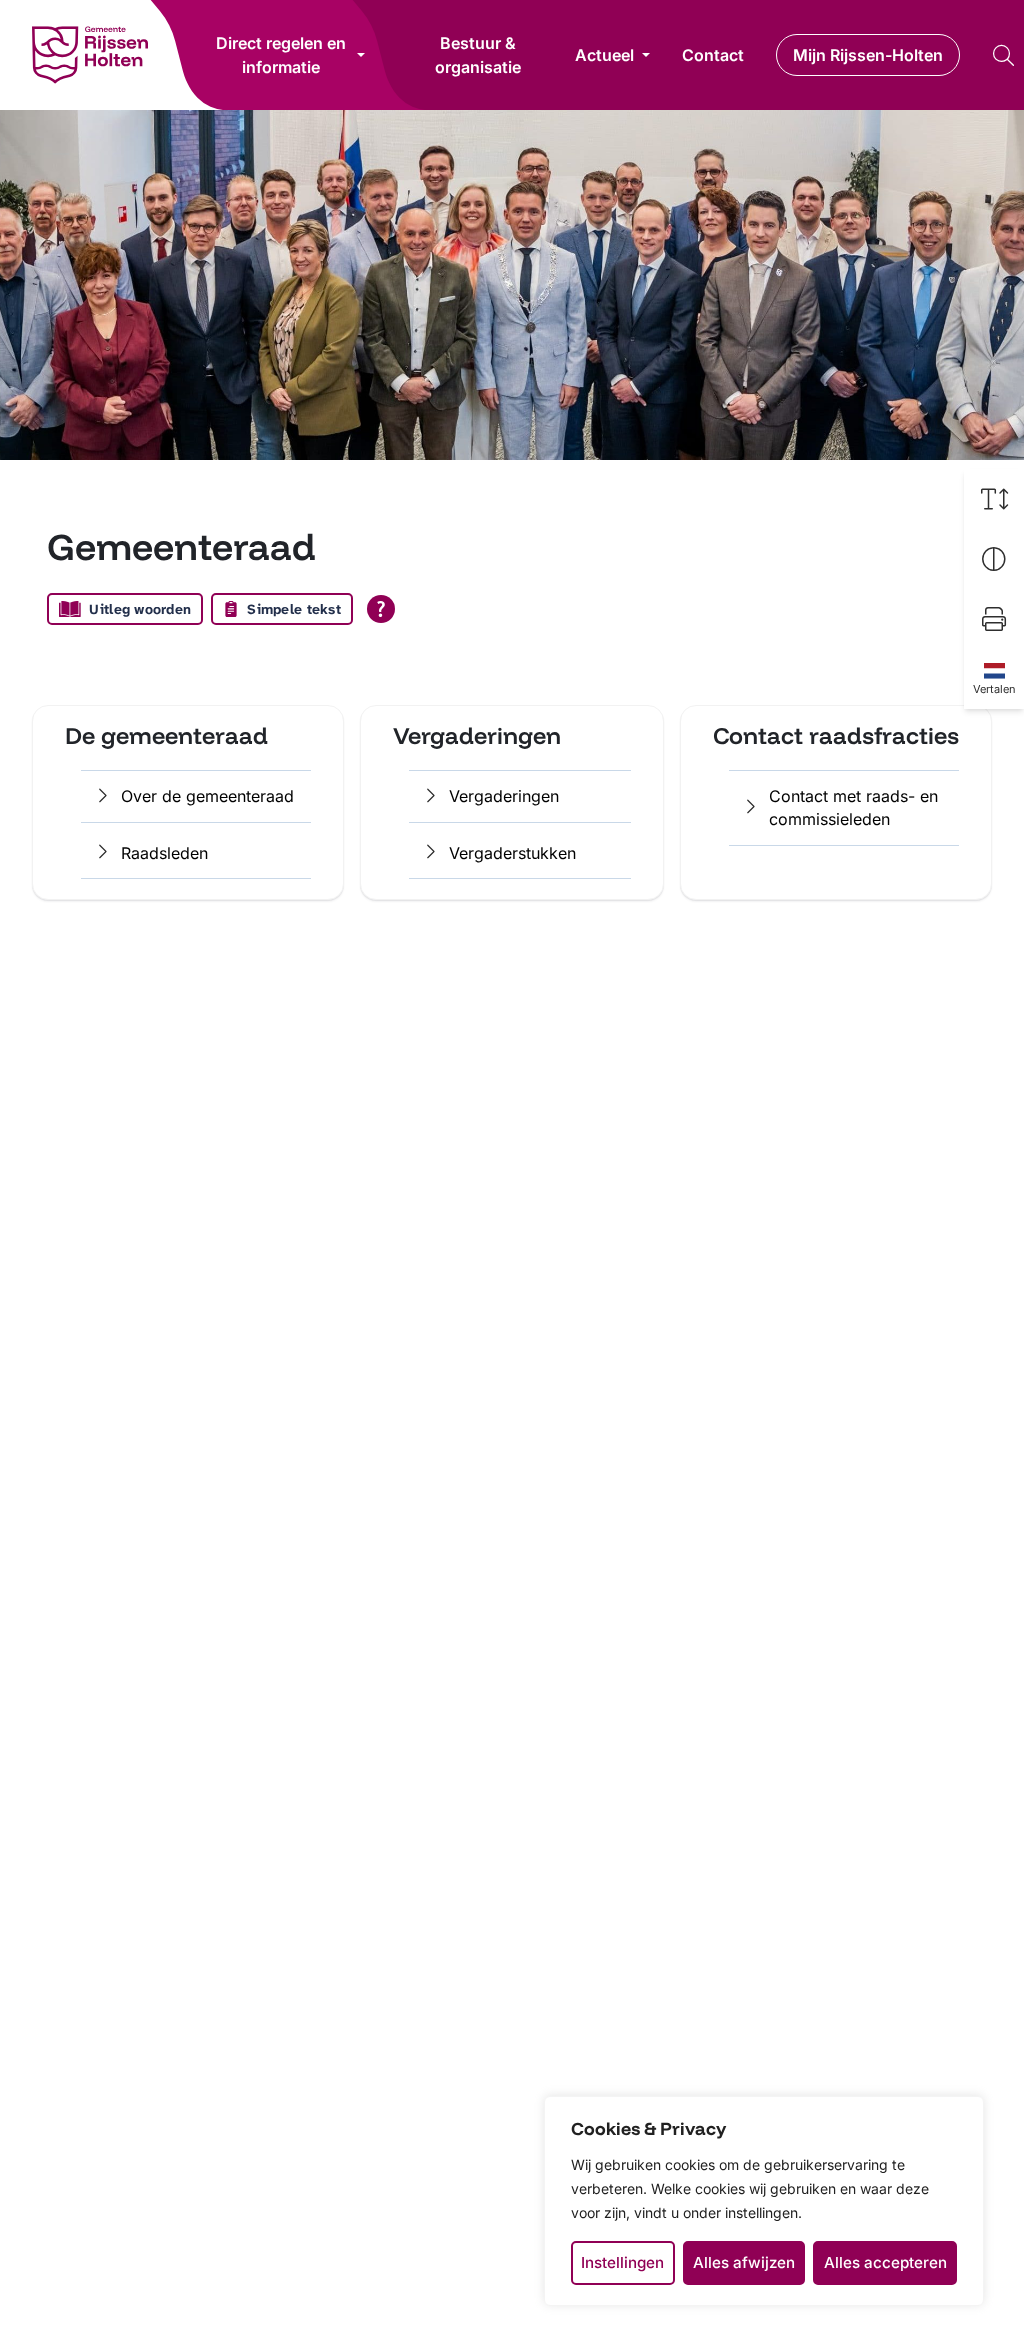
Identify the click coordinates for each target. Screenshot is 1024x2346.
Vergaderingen (504, 796)
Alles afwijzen (744, 2262)
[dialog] (764, 2201)
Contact (713, 55)
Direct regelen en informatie (281, 55)
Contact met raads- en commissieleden (853, 807)
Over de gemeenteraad (207, 796)
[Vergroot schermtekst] (994, 499)
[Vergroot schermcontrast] (994, 559)
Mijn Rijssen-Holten (868, 55)
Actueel (604, 55)
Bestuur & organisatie (478, 55)
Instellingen (622, 2262)
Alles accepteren (885, 2262)
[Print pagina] (994, 619)
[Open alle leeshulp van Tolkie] (381, 609)
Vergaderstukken (512, 853)
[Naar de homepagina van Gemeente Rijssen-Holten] (90, 55)
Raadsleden (164, 853)
